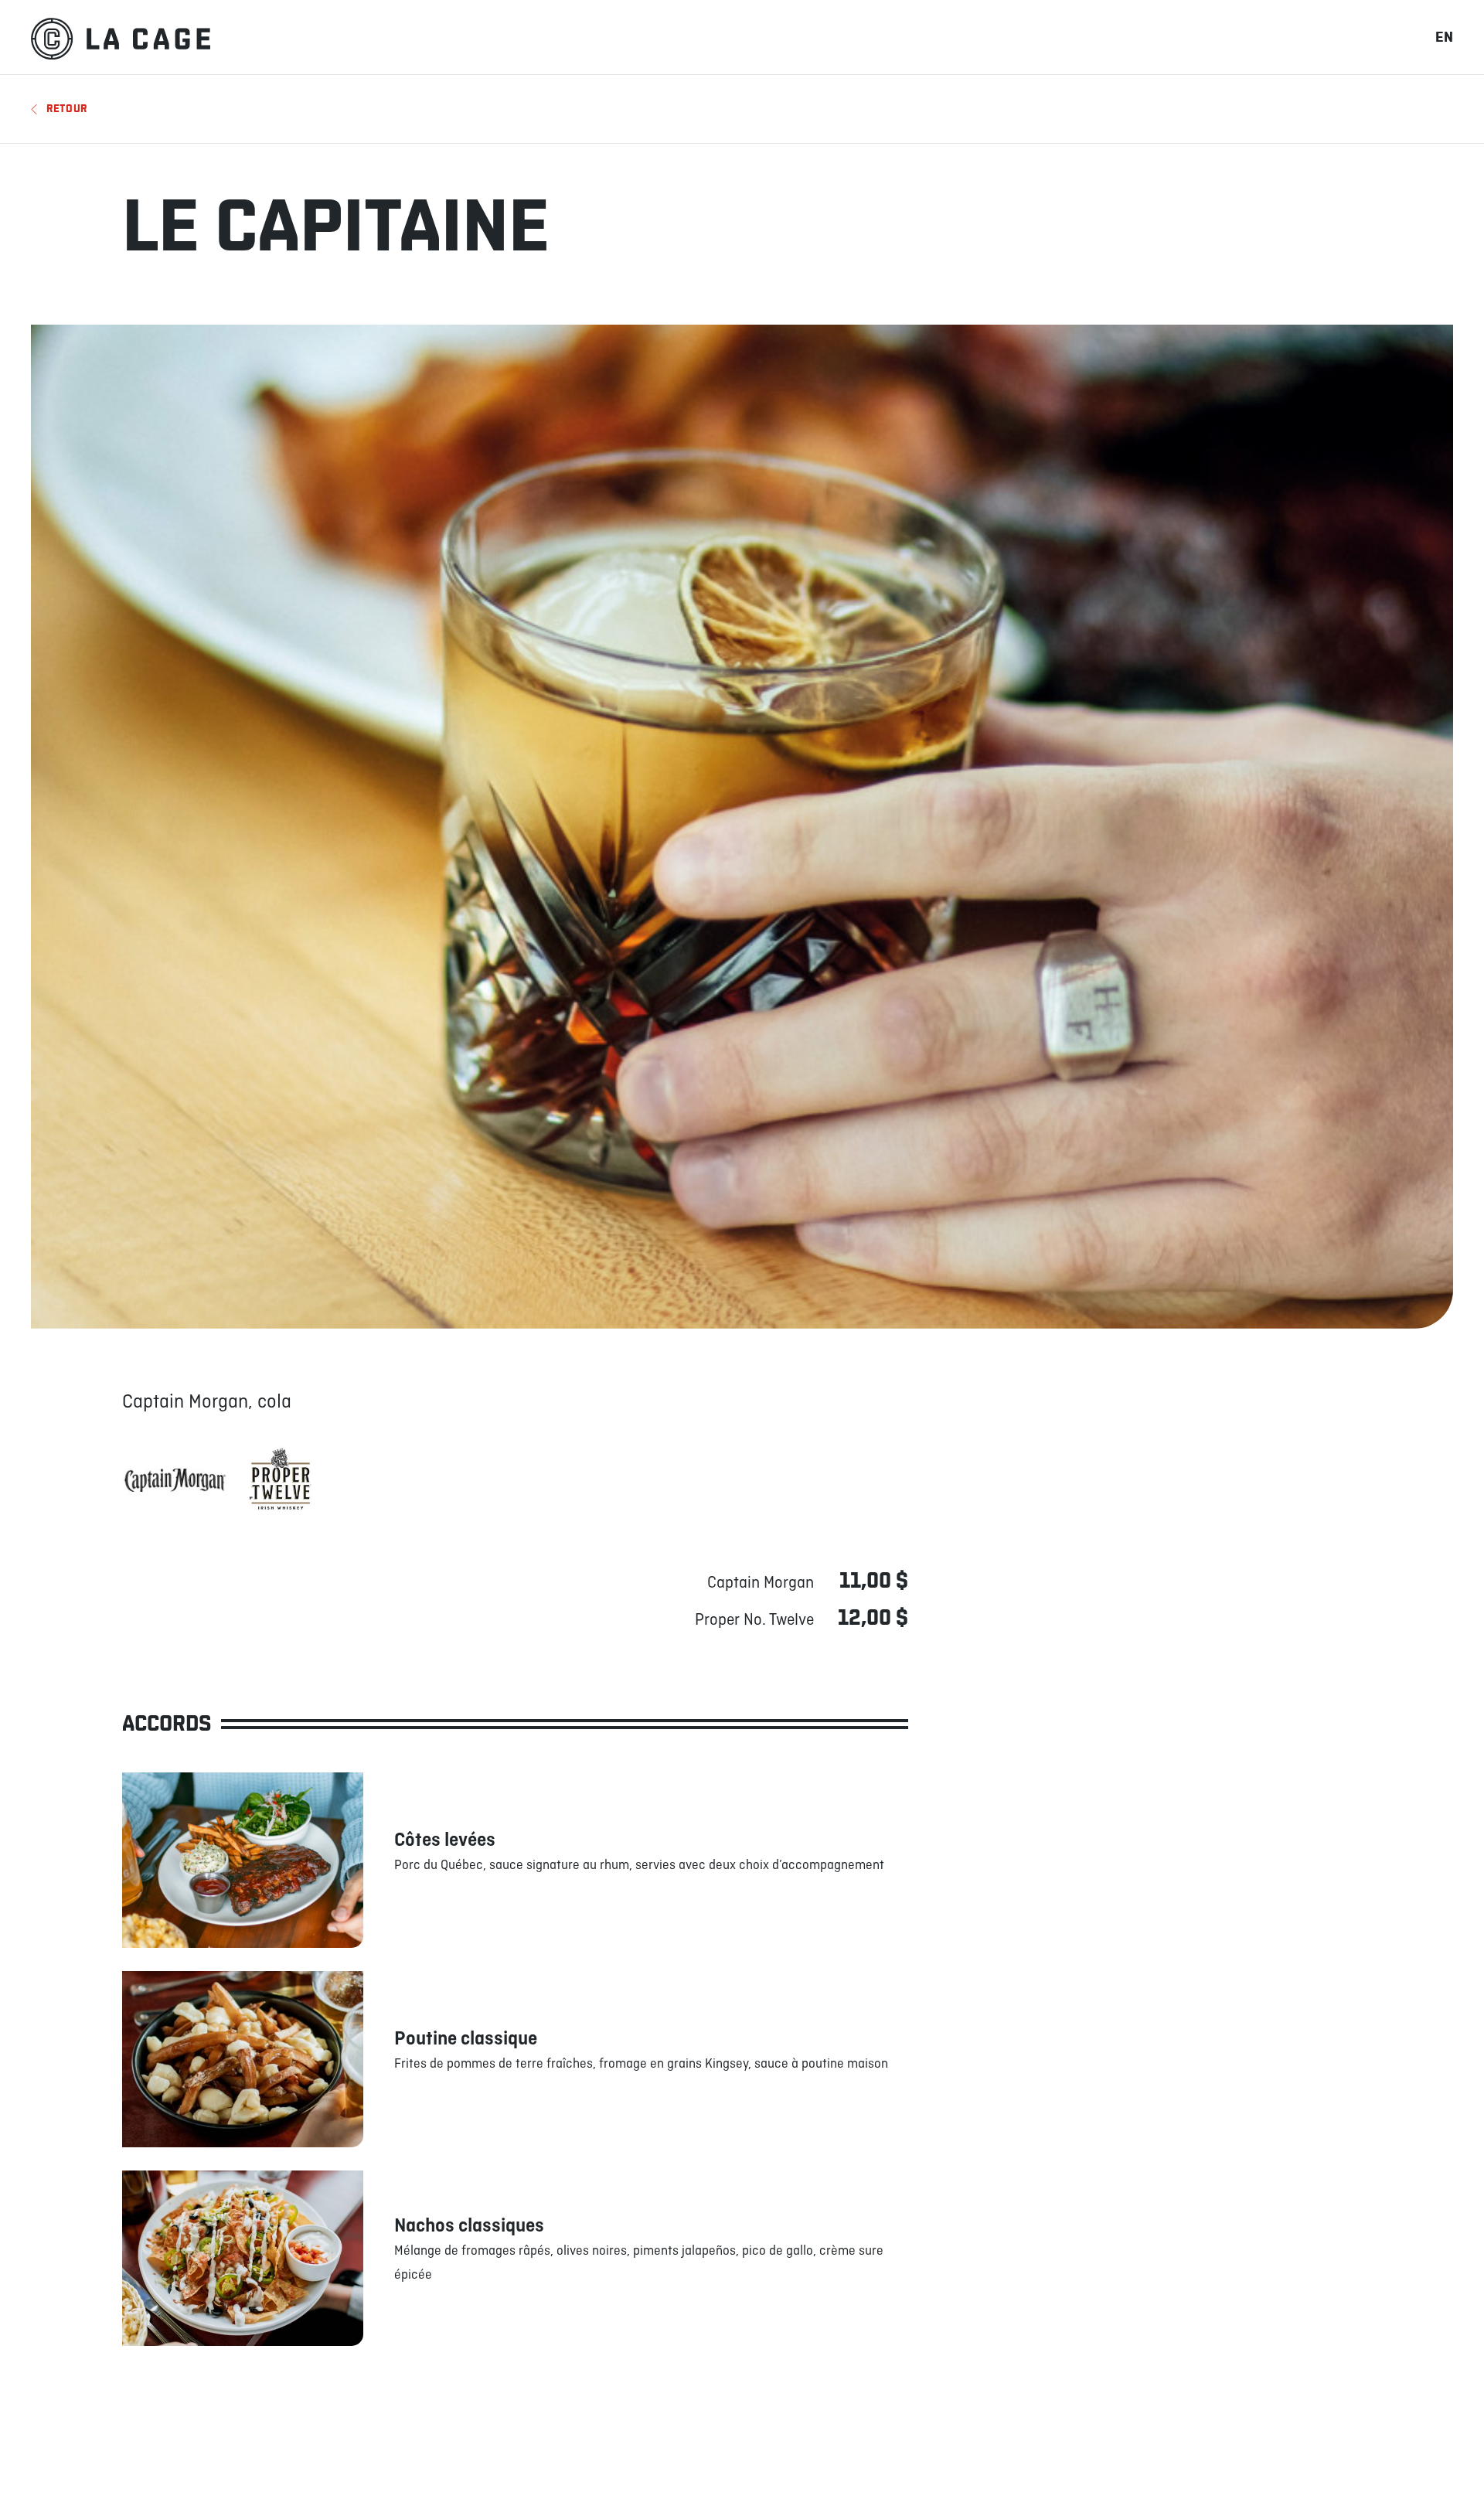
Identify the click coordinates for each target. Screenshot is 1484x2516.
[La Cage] (121, 37)
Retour (67, 109)
